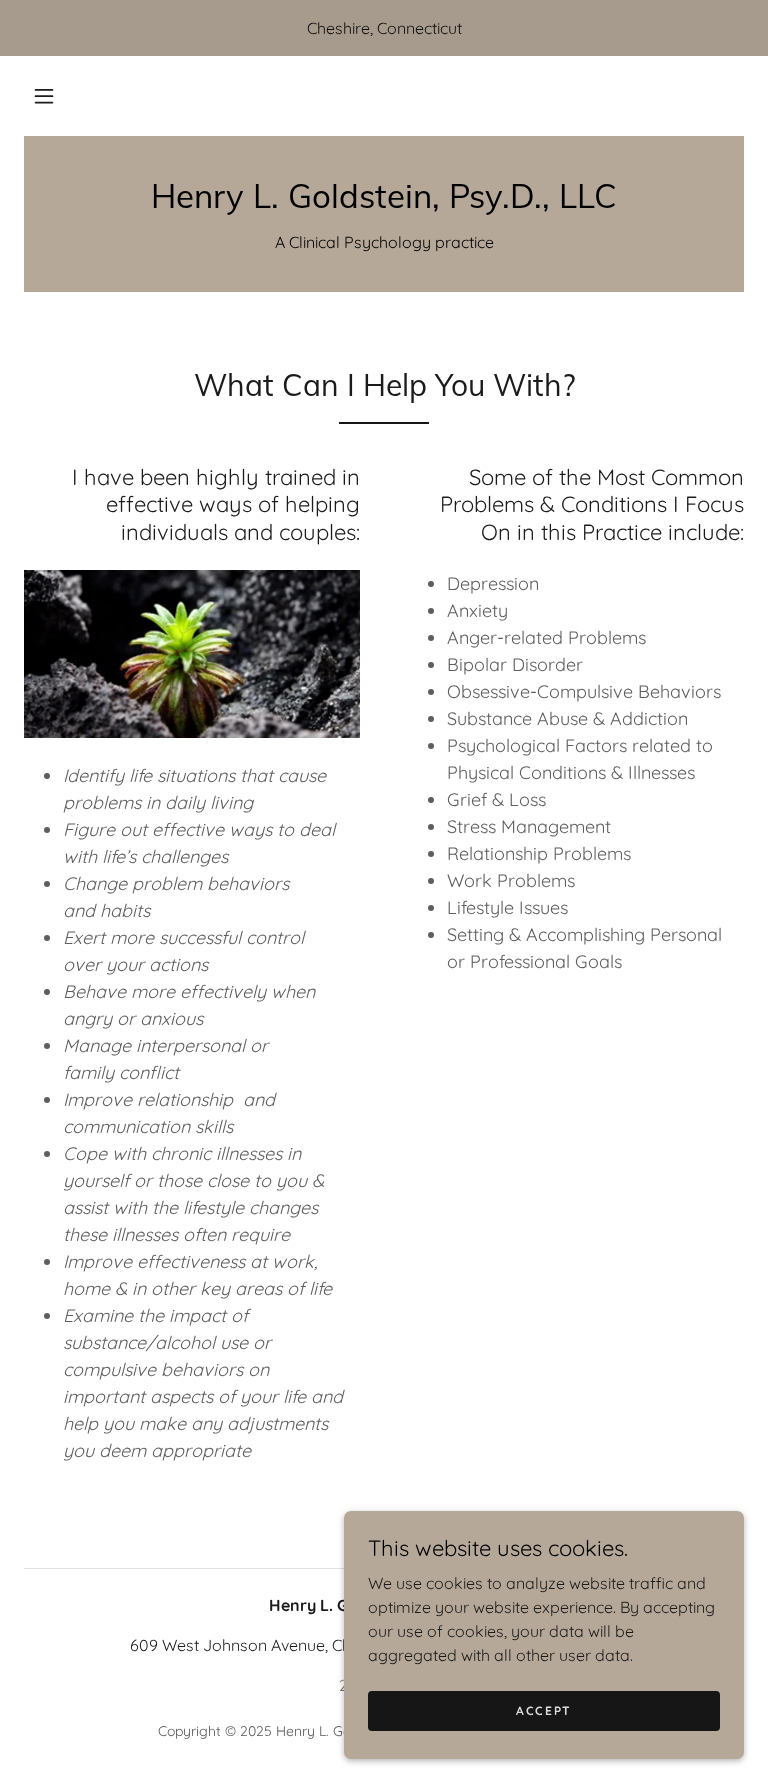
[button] (44, 96)
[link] (384, 202)
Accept (544, 1710)
